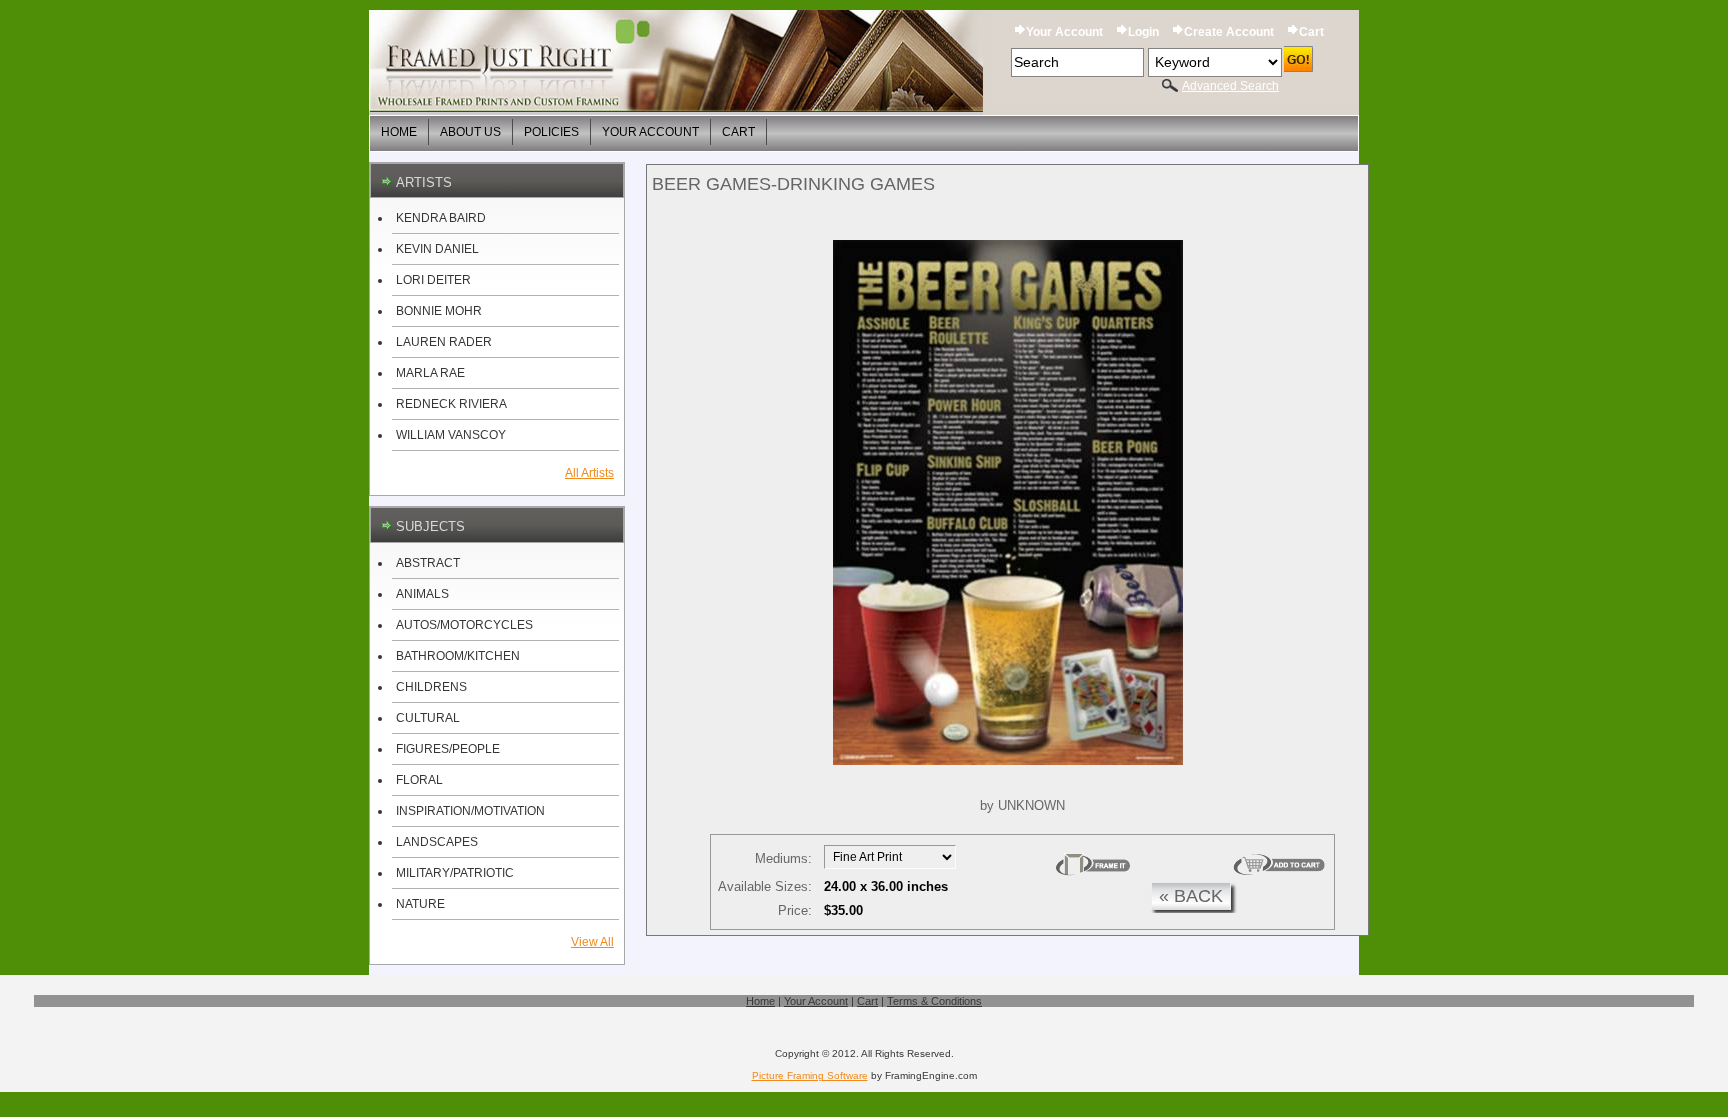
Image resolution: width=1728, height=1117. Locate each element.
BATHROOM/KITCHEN (458, 656)
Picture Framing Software (810, 1075)
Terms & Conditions (934, 1001)
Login (1143, 32)
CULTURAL (428, 718)
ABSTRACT (428, 563)
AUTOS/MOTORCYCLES (464, 625)
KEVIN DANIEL (437, 249)
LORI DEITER (433, 280)
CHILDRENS (431, 687)
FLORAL (419, 780)
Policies (551, 132)
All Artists (589, 473)
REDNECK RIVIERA (451, 404)
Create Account (1229, 32)
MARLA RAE (430, 373)
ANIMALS (422, 594)
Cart (1311, 32)
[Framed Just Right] (676, 62)
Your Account (1064, 32)
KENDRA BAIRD (441, 218)
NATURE (420, 904)
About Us (470, 132)
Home (399, 132)
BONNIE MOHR (439, 311)
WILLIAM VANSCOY (451, 435)
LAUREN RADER (444, 342)
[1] (1093, 865)
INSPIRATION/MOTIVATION (470, 811)
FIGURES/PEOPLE (448, 749)
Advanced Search (1230, 86)
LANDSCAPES (437, 842)
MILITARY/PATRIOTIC (455, 873)
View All (592, 942)
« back (1191, 896)
